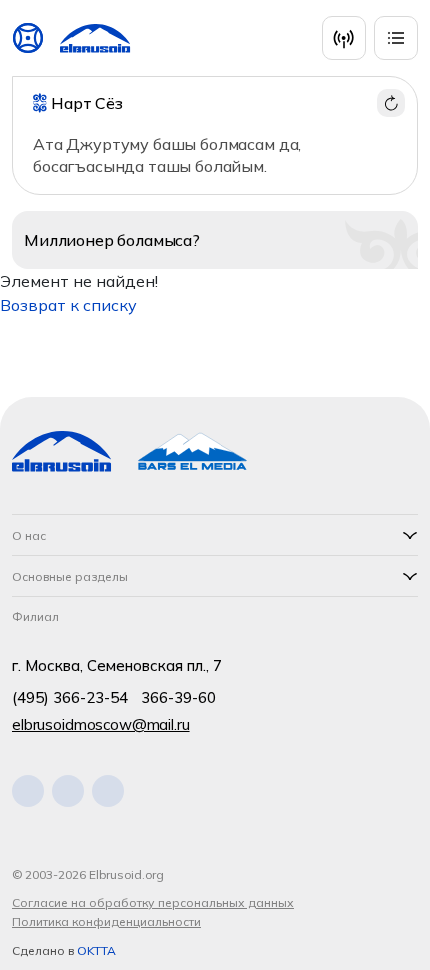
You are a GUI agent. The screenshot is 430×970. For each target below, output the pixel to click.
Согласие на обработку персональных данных (153, 902)
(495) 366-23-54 (70, 697)
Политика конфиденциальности (106, 921)
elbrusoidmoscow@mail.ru (101, 724)
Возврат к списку (68, 305)
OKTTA (96, 950)
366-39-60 (178, 697)
